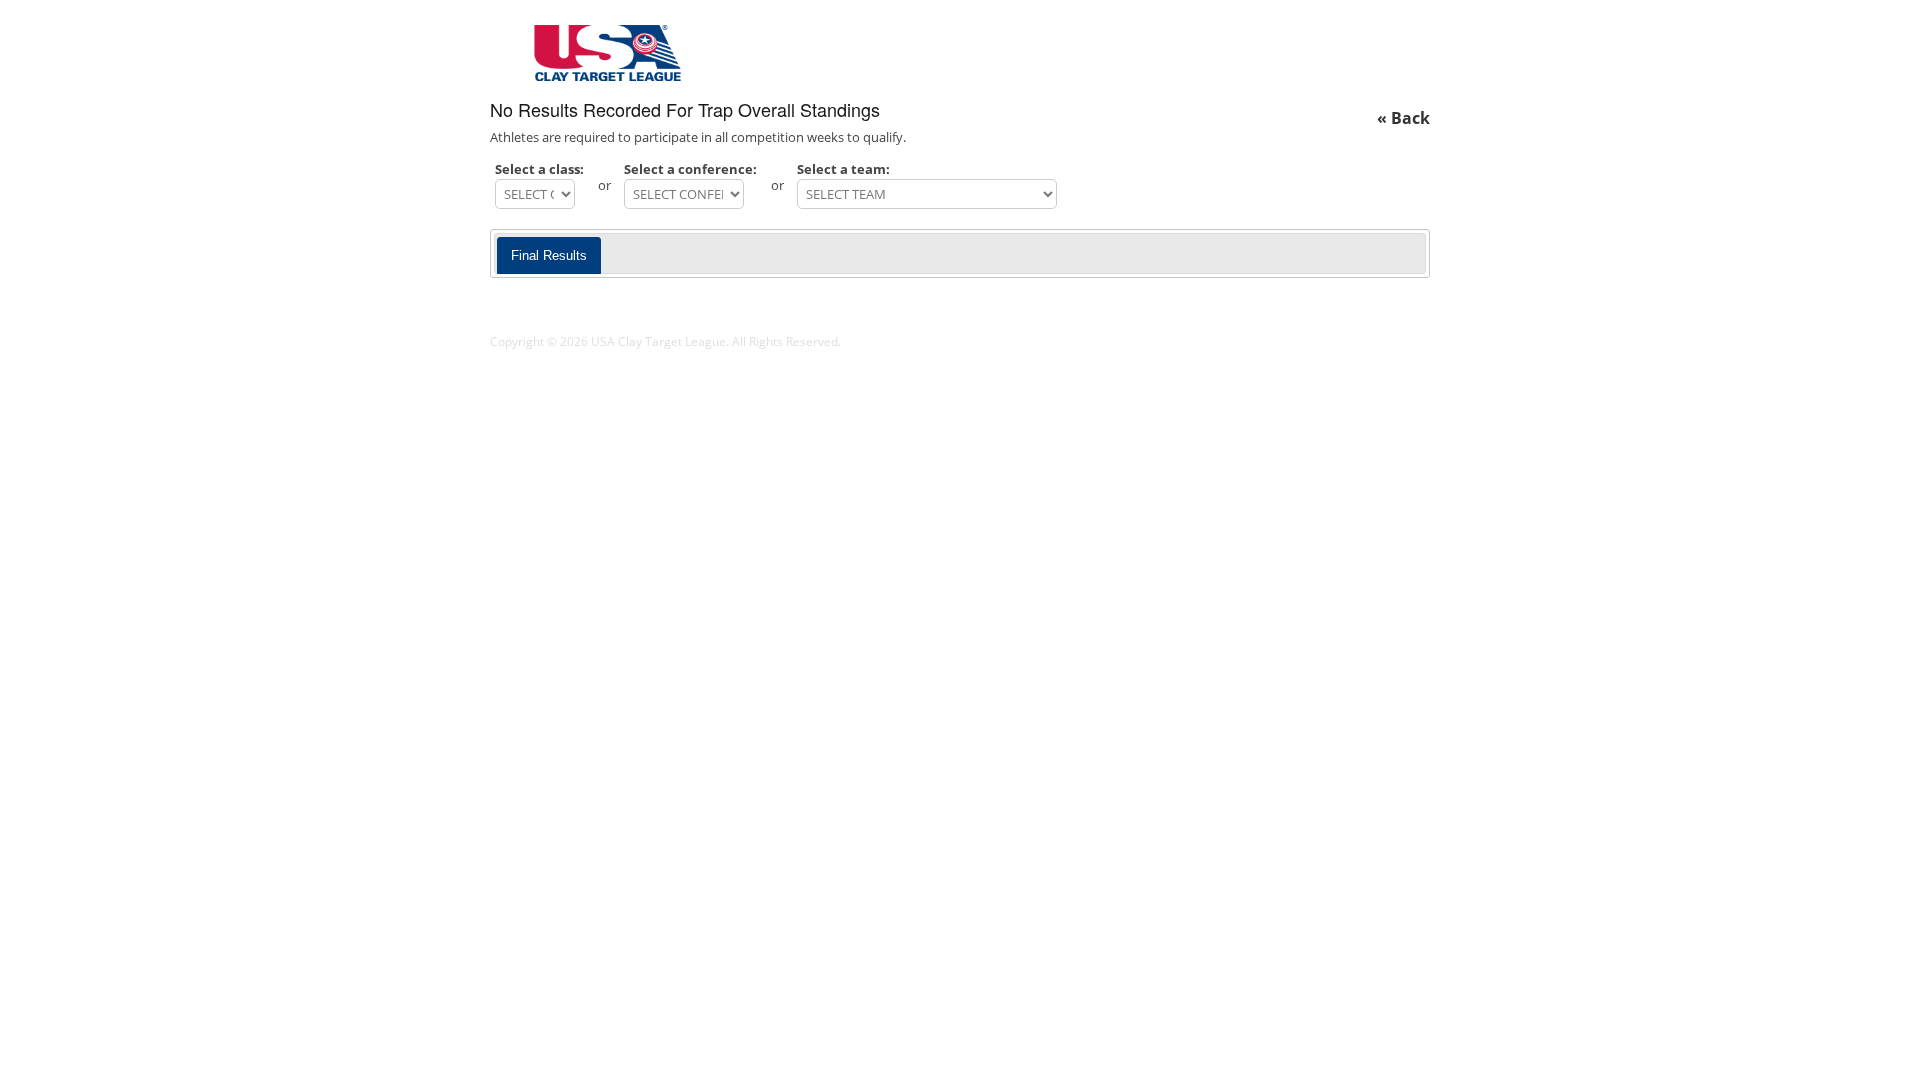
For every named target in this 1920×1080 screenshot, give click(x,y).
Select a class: (539, 169)
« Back (1403, 118)
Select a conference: (690, 169)
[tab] (549, 255)
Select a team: (843, 169)
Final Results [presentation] (549, 255)
